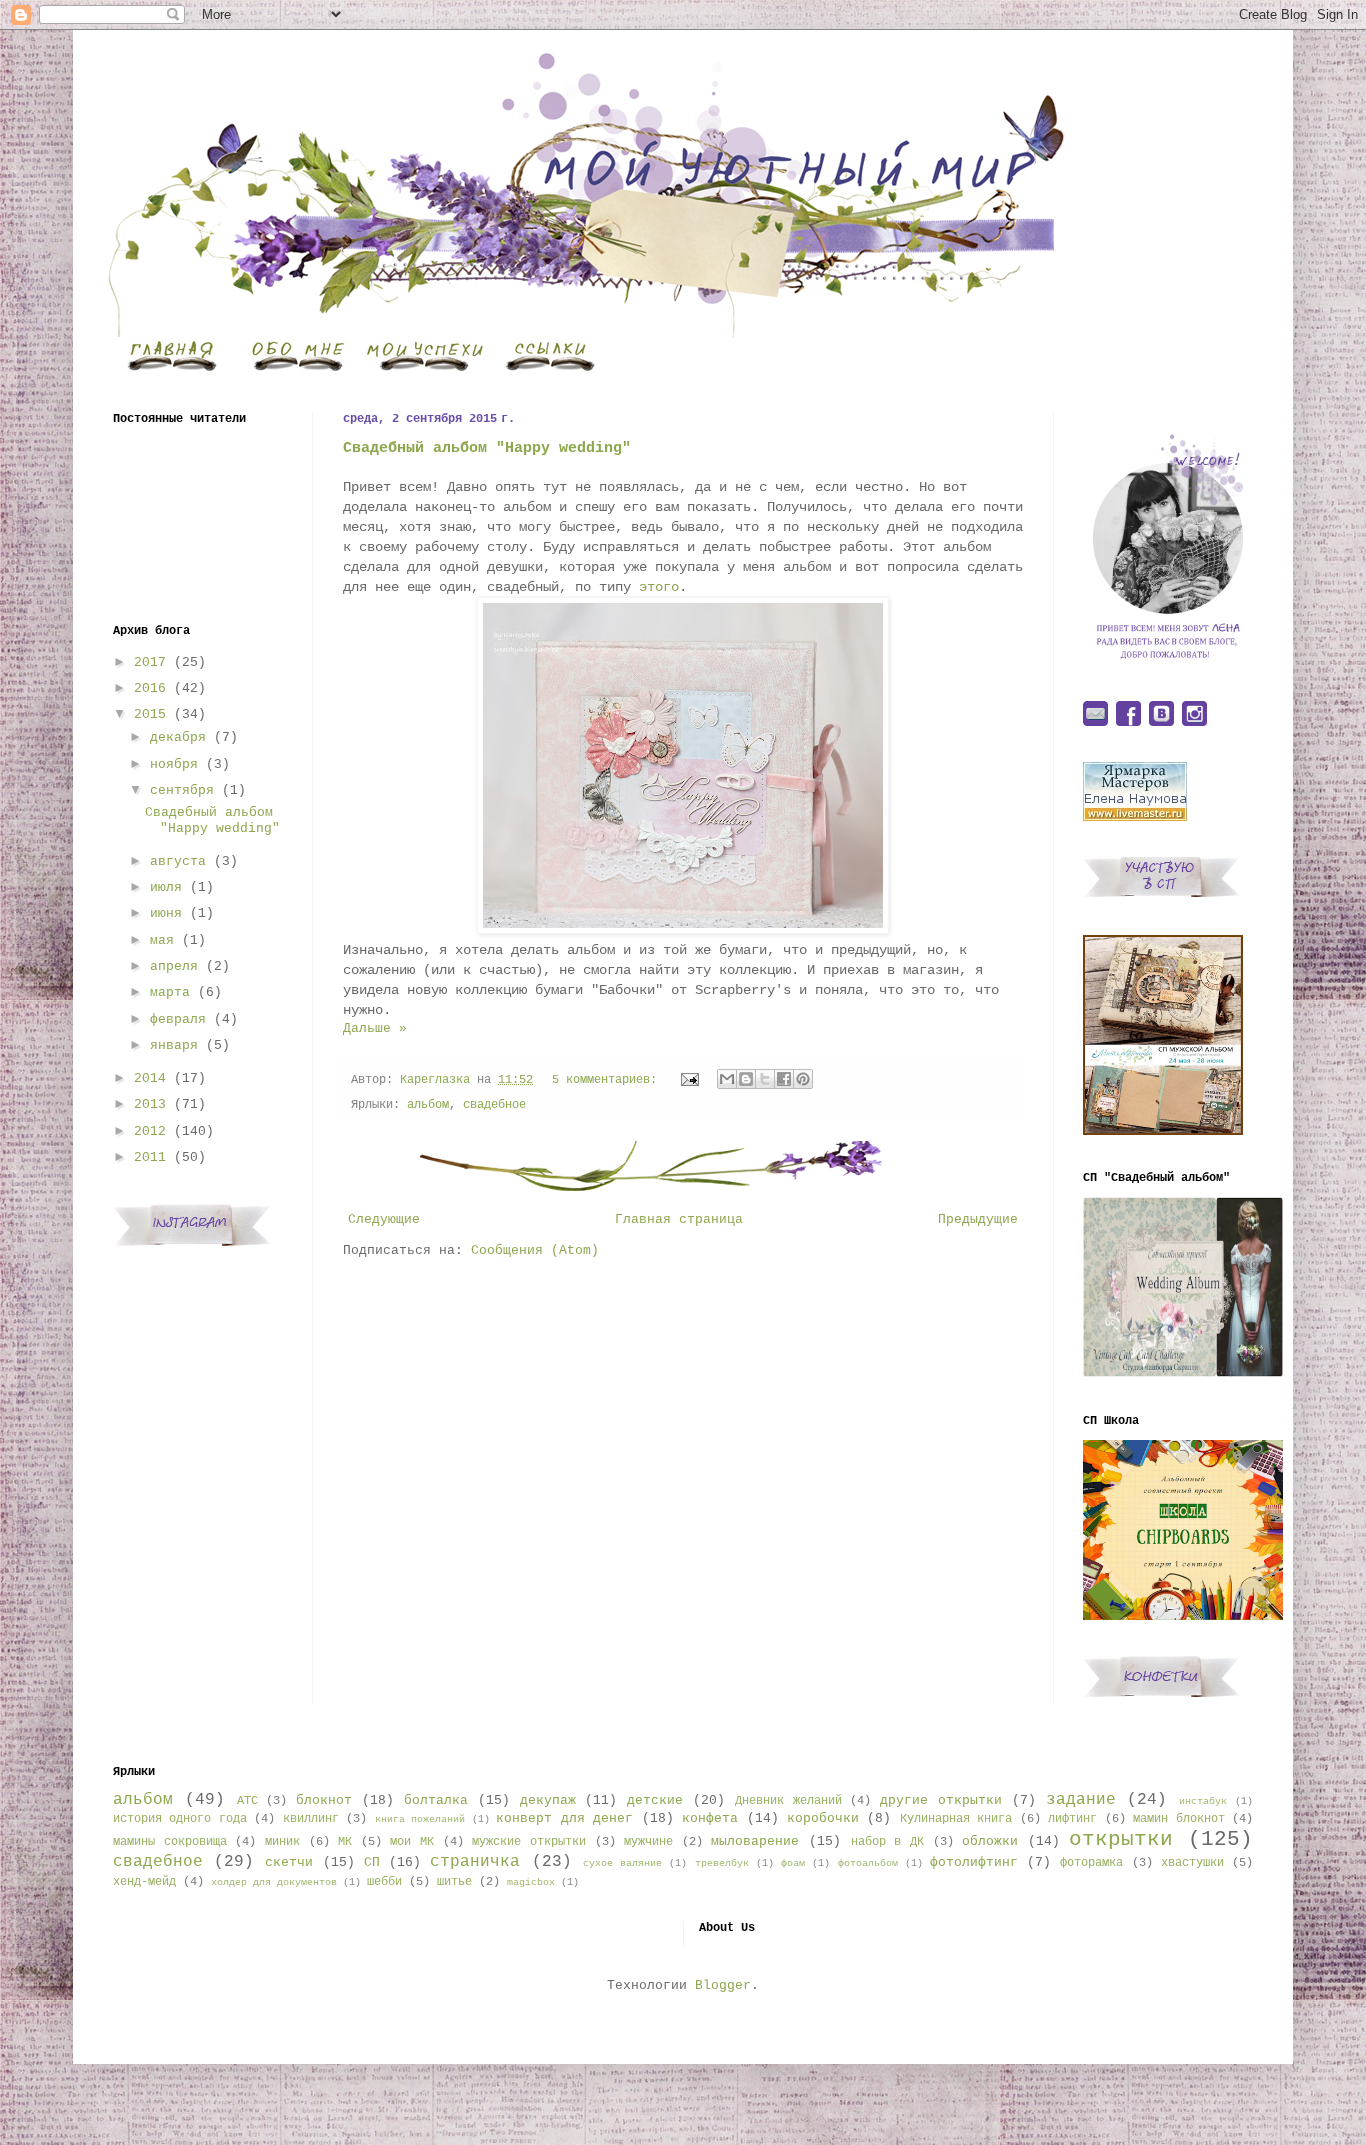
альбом (428, 1105)
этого (659, 587)
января (174, 1045)
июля (166, 887)
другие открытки (941, 1800)
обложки (990, 1841)
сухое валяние (622, 1863)
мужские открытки (529, 1842)
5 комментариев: (608, 1080)
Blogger (723, 1985)
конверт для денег (564, 1818)
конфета (710, 1818)
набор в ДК (887, 1842)
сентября (182, 790)
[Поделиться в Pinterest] (803, 1079)
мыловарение (755, 1841)
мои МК (412, 1842)
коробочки (823, 1818)
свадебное (494, 1105)
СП (372, 1862)
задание (1081, 1800)
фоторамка (1091, 1863)
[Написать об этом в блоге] (746, 1079)
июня (166, 913)
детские (655, 1800)
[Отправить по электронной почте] (727, 1079)
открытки (1121, 1839)
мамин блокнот (1178, 1819)
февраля (178, 1019)
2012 (150, 1131)
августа (178, 861)
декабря (178, 737)
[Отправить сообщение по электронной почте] (690, 1080)
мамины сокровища (170, 1842)
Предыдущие (978, 1219)
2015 (150, 714)
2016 (150, 688)
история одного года (180, 1819)
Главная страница (679, 1219)
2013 (150, 1104)
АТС (247, 1801)
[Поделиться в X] (765, 1079)
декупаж (548, 1800)
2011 (150, 1157)
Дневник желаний (788, 1801)
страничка (475, 1862)
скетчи (289, 1862)
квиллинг (311, 1819)
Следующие (384, 1219)
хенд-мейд (144, 1882)
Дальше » (375, 1028)
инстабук (1203, 1801)
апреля (174, 966)
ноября (174, 764)
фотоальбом (868, 1863)
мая (162, 940)
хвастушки (1192, 1863)
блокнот (324, 1800)
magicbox (531, 1882)
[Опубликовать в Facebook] (784, 1079)
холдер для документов (274, 1882)
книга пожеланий (420, 1819)
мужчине (648, 1842)
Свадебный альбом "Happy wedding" (487, 448)
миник (282, 1842)
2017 (150, 662)
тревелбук (722, 1863)
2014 (150, 1078)
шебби (384, 1882)
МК (345, 1842)
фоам (793, 1863)
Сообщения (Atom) (535, 1250)
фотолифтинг (974, 1862)
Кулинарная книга (956, 1819)
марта (170, 992)
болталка (436, 1800)
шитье (454, 1882)
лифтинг (1072, 1819)
